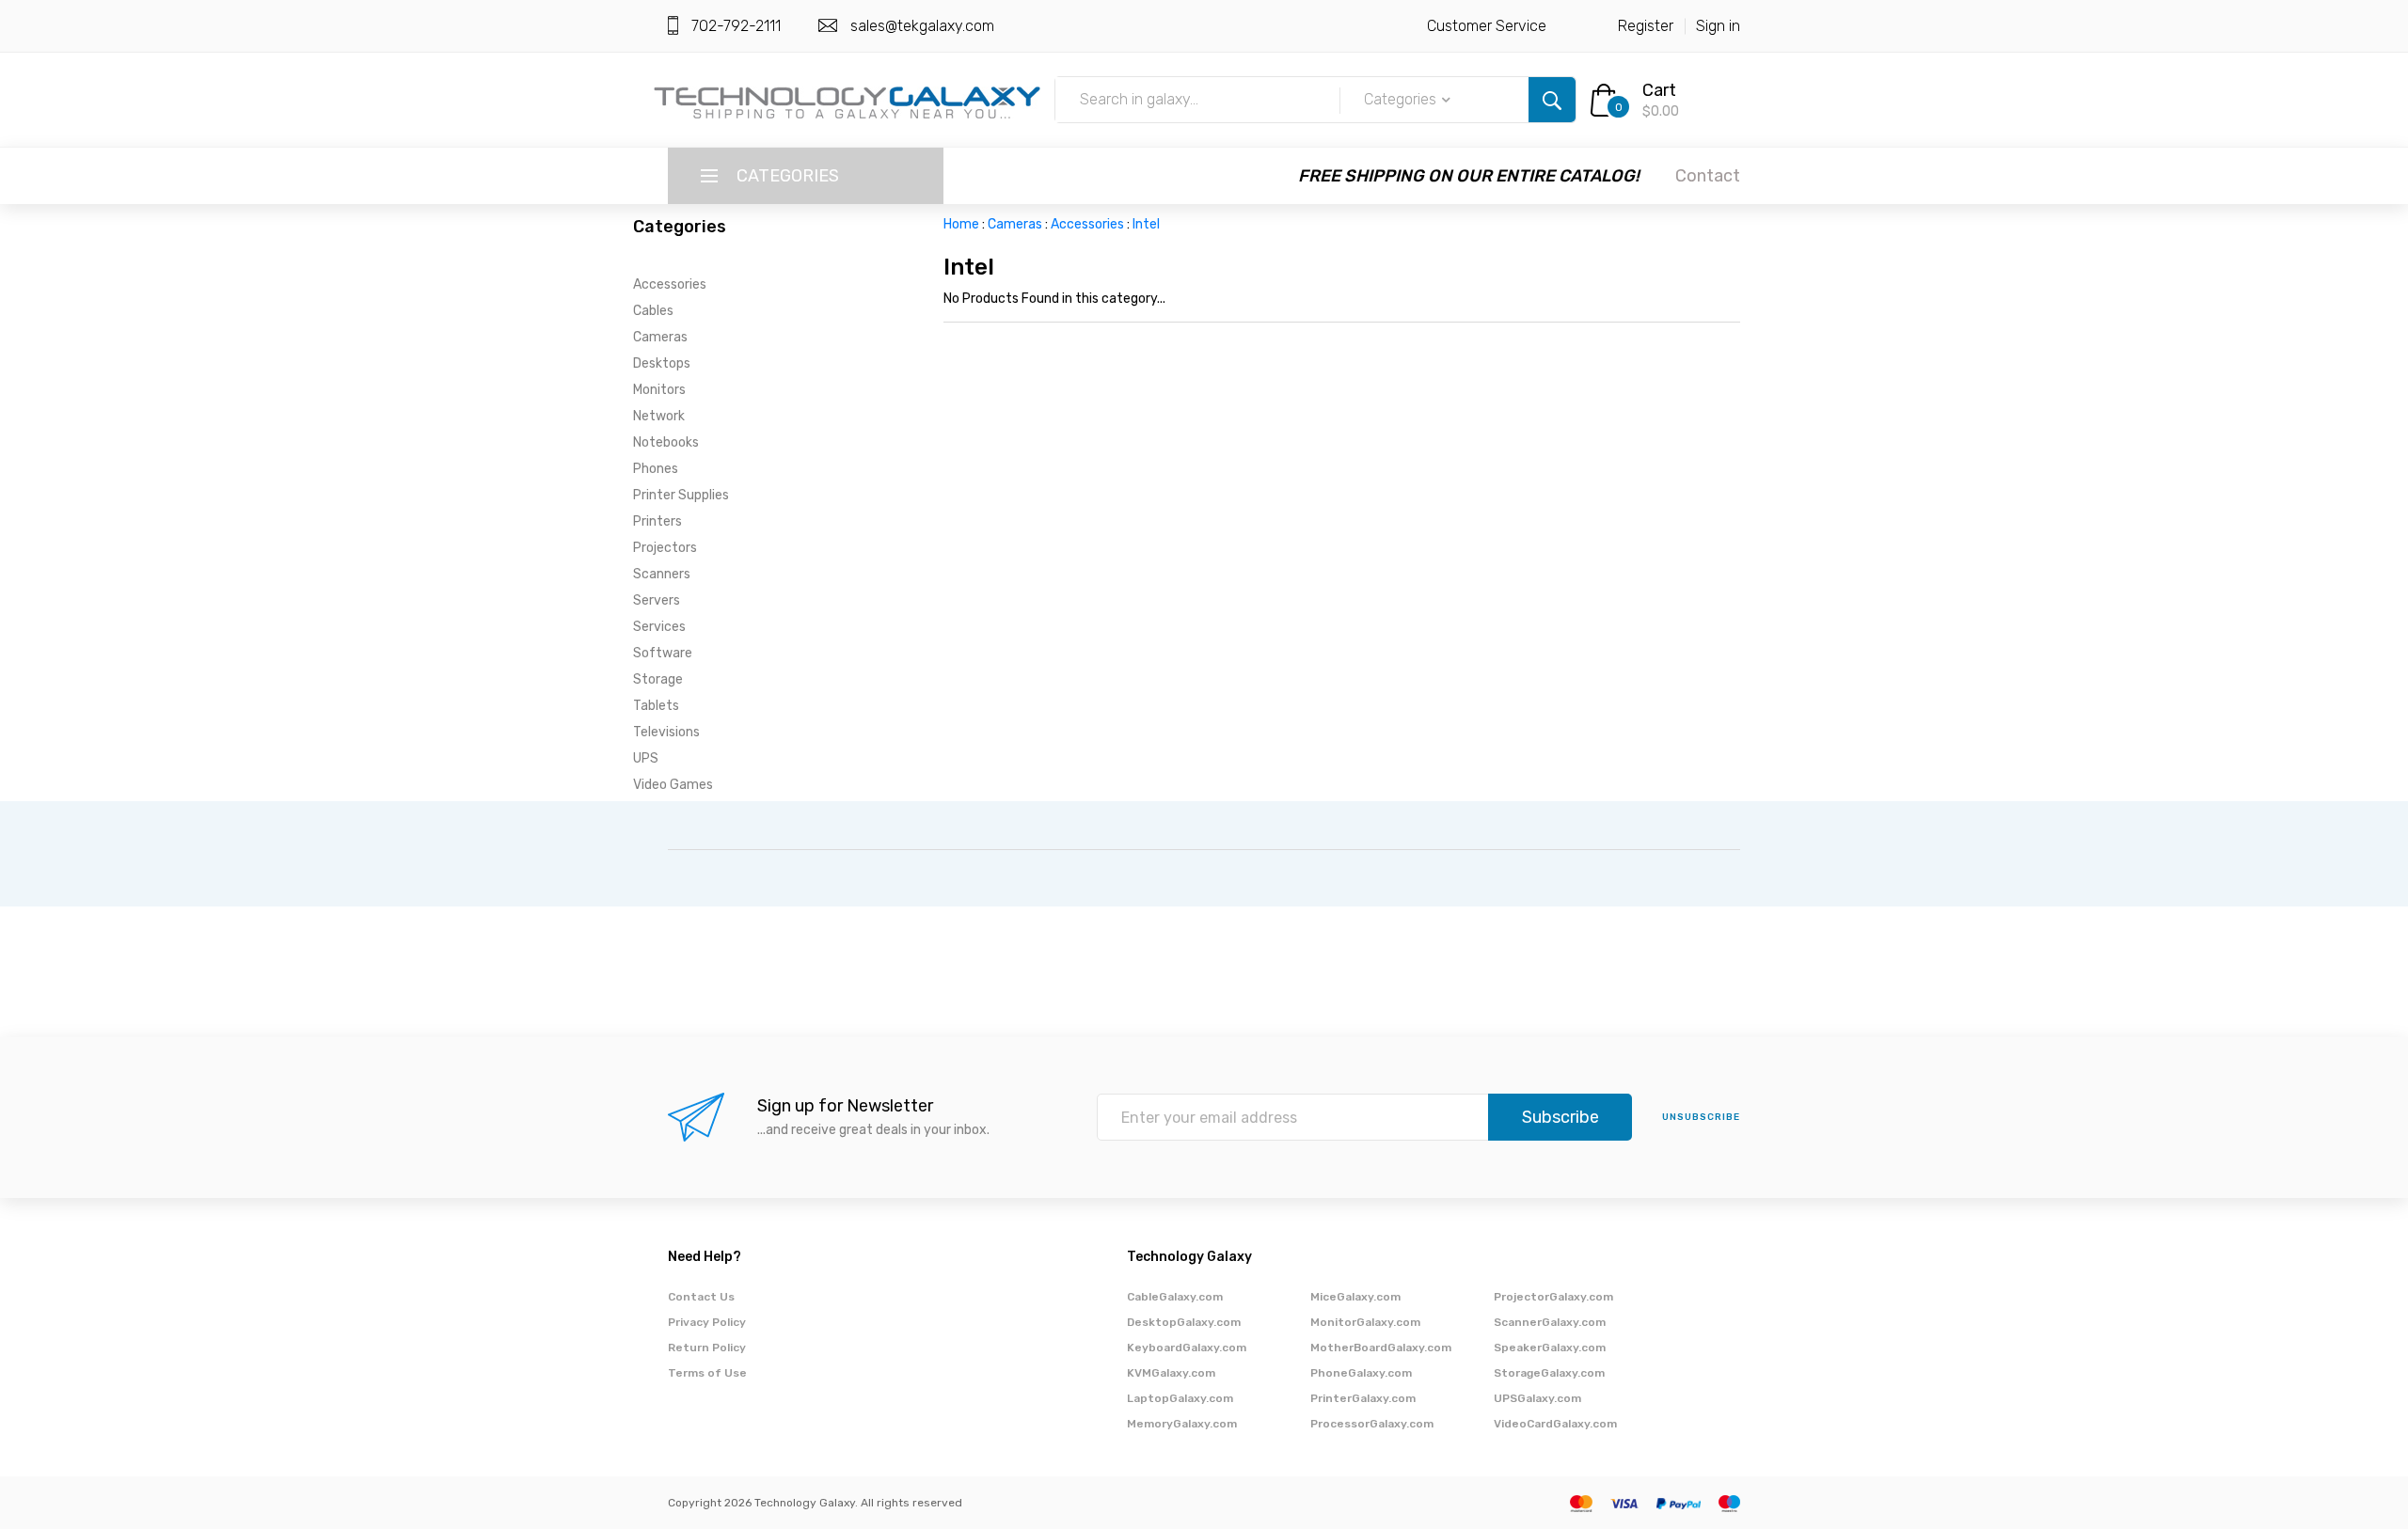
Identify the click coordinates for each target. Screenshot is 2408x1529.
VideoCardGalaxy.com (1555, 1424)
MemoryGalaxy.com (1182, 1424)
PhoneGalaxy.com (1361, 1373)
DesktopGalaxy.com (1184, 1322)
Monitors (659, 390)
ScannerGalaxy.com (1550, 1322)
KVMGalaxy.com (1171, 1373)
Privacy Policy (707, 1322)
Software (663, 653)
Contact (1708, 176)
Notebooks (666, 442)
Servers (657, 600)
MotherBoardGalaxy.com (1381, 1348)
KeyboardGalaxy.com (1187, 1348)
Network (659, 416)
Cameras (660, 337)
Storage (658, 679)
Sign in (1718, 26)
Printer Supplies (681, 495)
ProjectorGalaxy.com (1553, 1297)
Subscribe (1560, 1117)
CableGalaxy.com (1175, 1297)
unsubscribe (1701, 1117)
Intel (1146, 224)
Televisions (666, 732)
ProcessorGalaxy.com (1372, 1424)
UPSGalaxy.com (1537, 1398)
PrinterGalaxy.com (1363, 1398)
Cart (1659, 90)
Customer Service (1487, 26)
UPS (646, 758)
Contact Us (701, 1297)
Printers (657, 521)
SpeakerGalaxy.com (1550, 1348)
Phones (656, 469)
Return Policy (707, 1348)
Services (659, 627)
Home (961, 224)
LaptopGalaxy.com (1180, 1398)
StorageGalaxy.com (1549, 1373)
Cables (653, 311)
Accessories (670, 284)
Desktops (662, 363)
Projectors (665, 548)
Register (1646, 26)
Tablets (656, 706)
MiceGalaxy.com (1355, 1297)
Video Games (673, 785)
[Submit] (1552, 100)
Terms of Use (707, 1373)
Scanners (662, 574)
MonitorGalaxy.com (1365, 1322)
